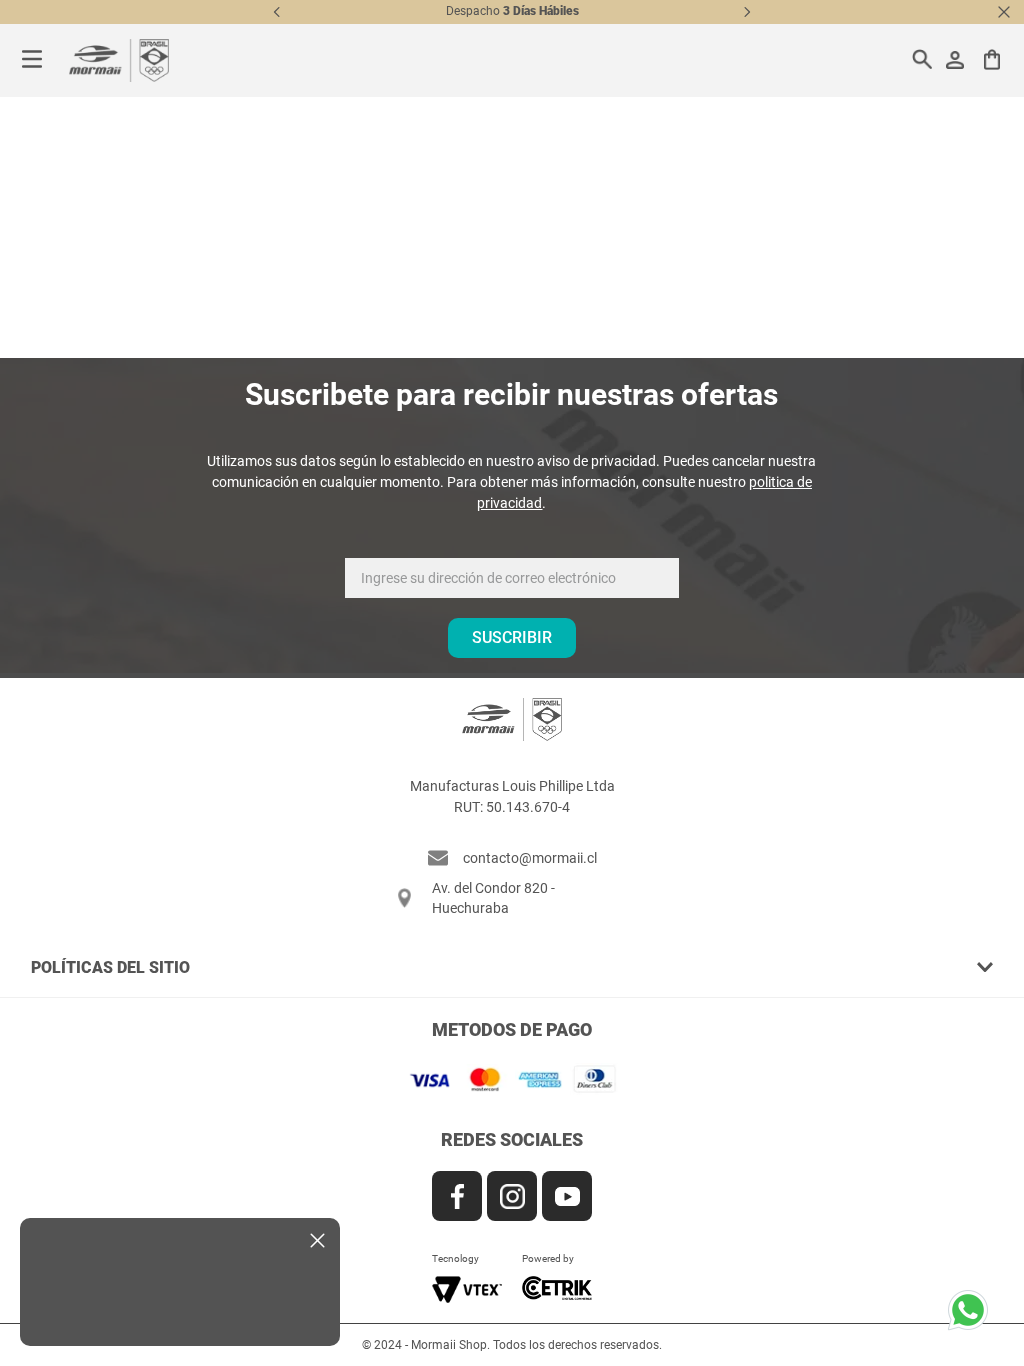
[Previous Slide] (277, 12)
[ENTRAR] (957, 60)
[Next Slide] (747, 12)
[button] (512, 967)
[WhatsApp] (974, 1316)
